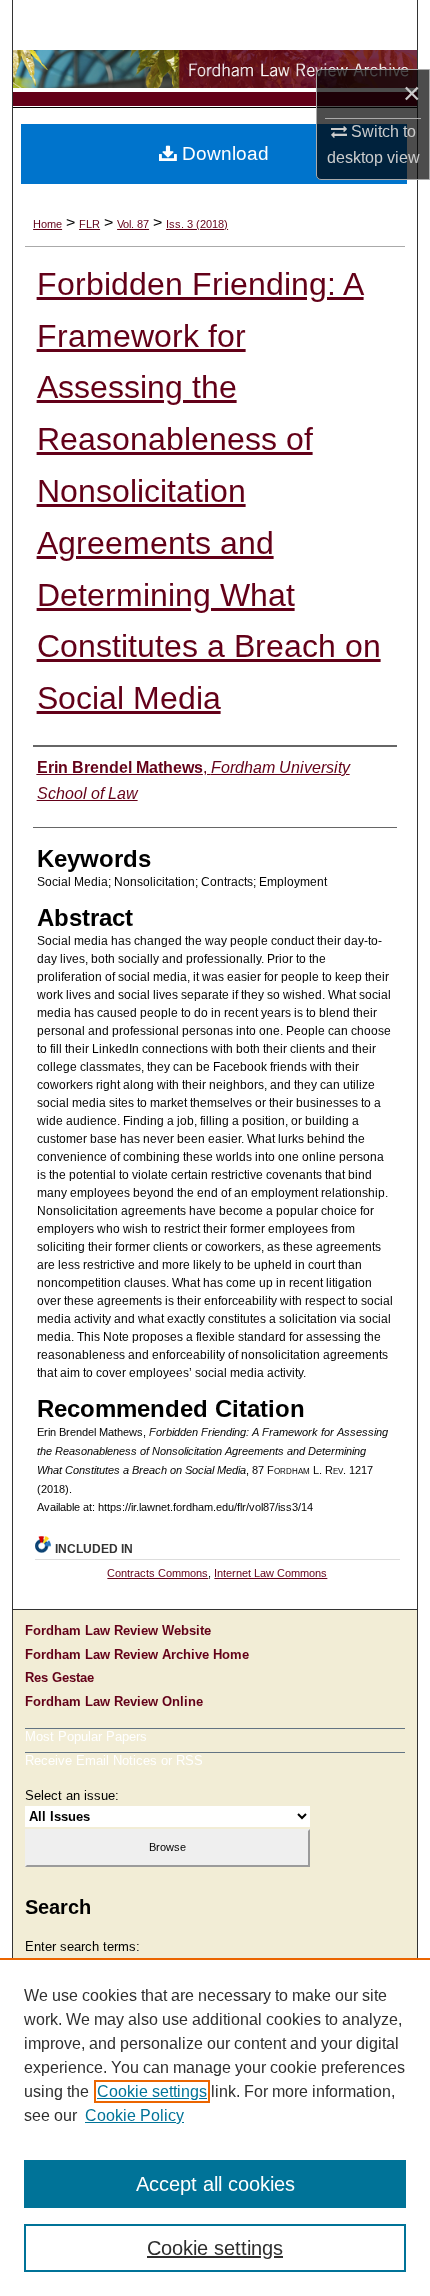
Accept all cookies (215, 2184)
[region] (215, 2127)
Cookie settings (152, 2091)
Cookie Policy (134, 2115)
